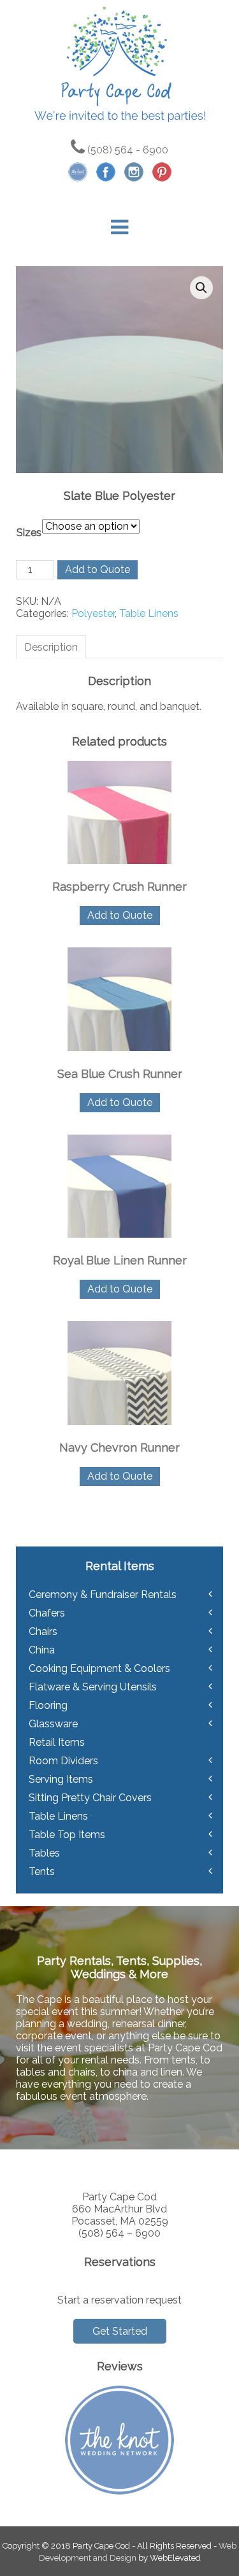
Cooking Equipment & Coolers (99, 1668)
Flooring (48, 1705)
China (42, 1650)
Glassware (53, 1724)
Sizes (29, 533)
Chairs (43, 1631)
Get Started (120, 2331)
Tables (44, 1853)
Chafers (47, 1613)
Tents (42, 1872)
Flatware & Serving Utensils (93, 1687)
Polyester (93, 613)
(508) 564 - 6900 (127, 150)
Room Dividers (63, 1761)
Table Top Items (67, 1835)
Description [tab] (51, 647)
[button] (201, 288)
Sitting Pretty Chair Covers (90, 1798)
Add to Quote (98, 570)
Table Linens (149, 613)
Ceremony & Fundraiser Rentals (103, 1595)
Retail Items (57, 1742)
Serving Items (61, 1779)
